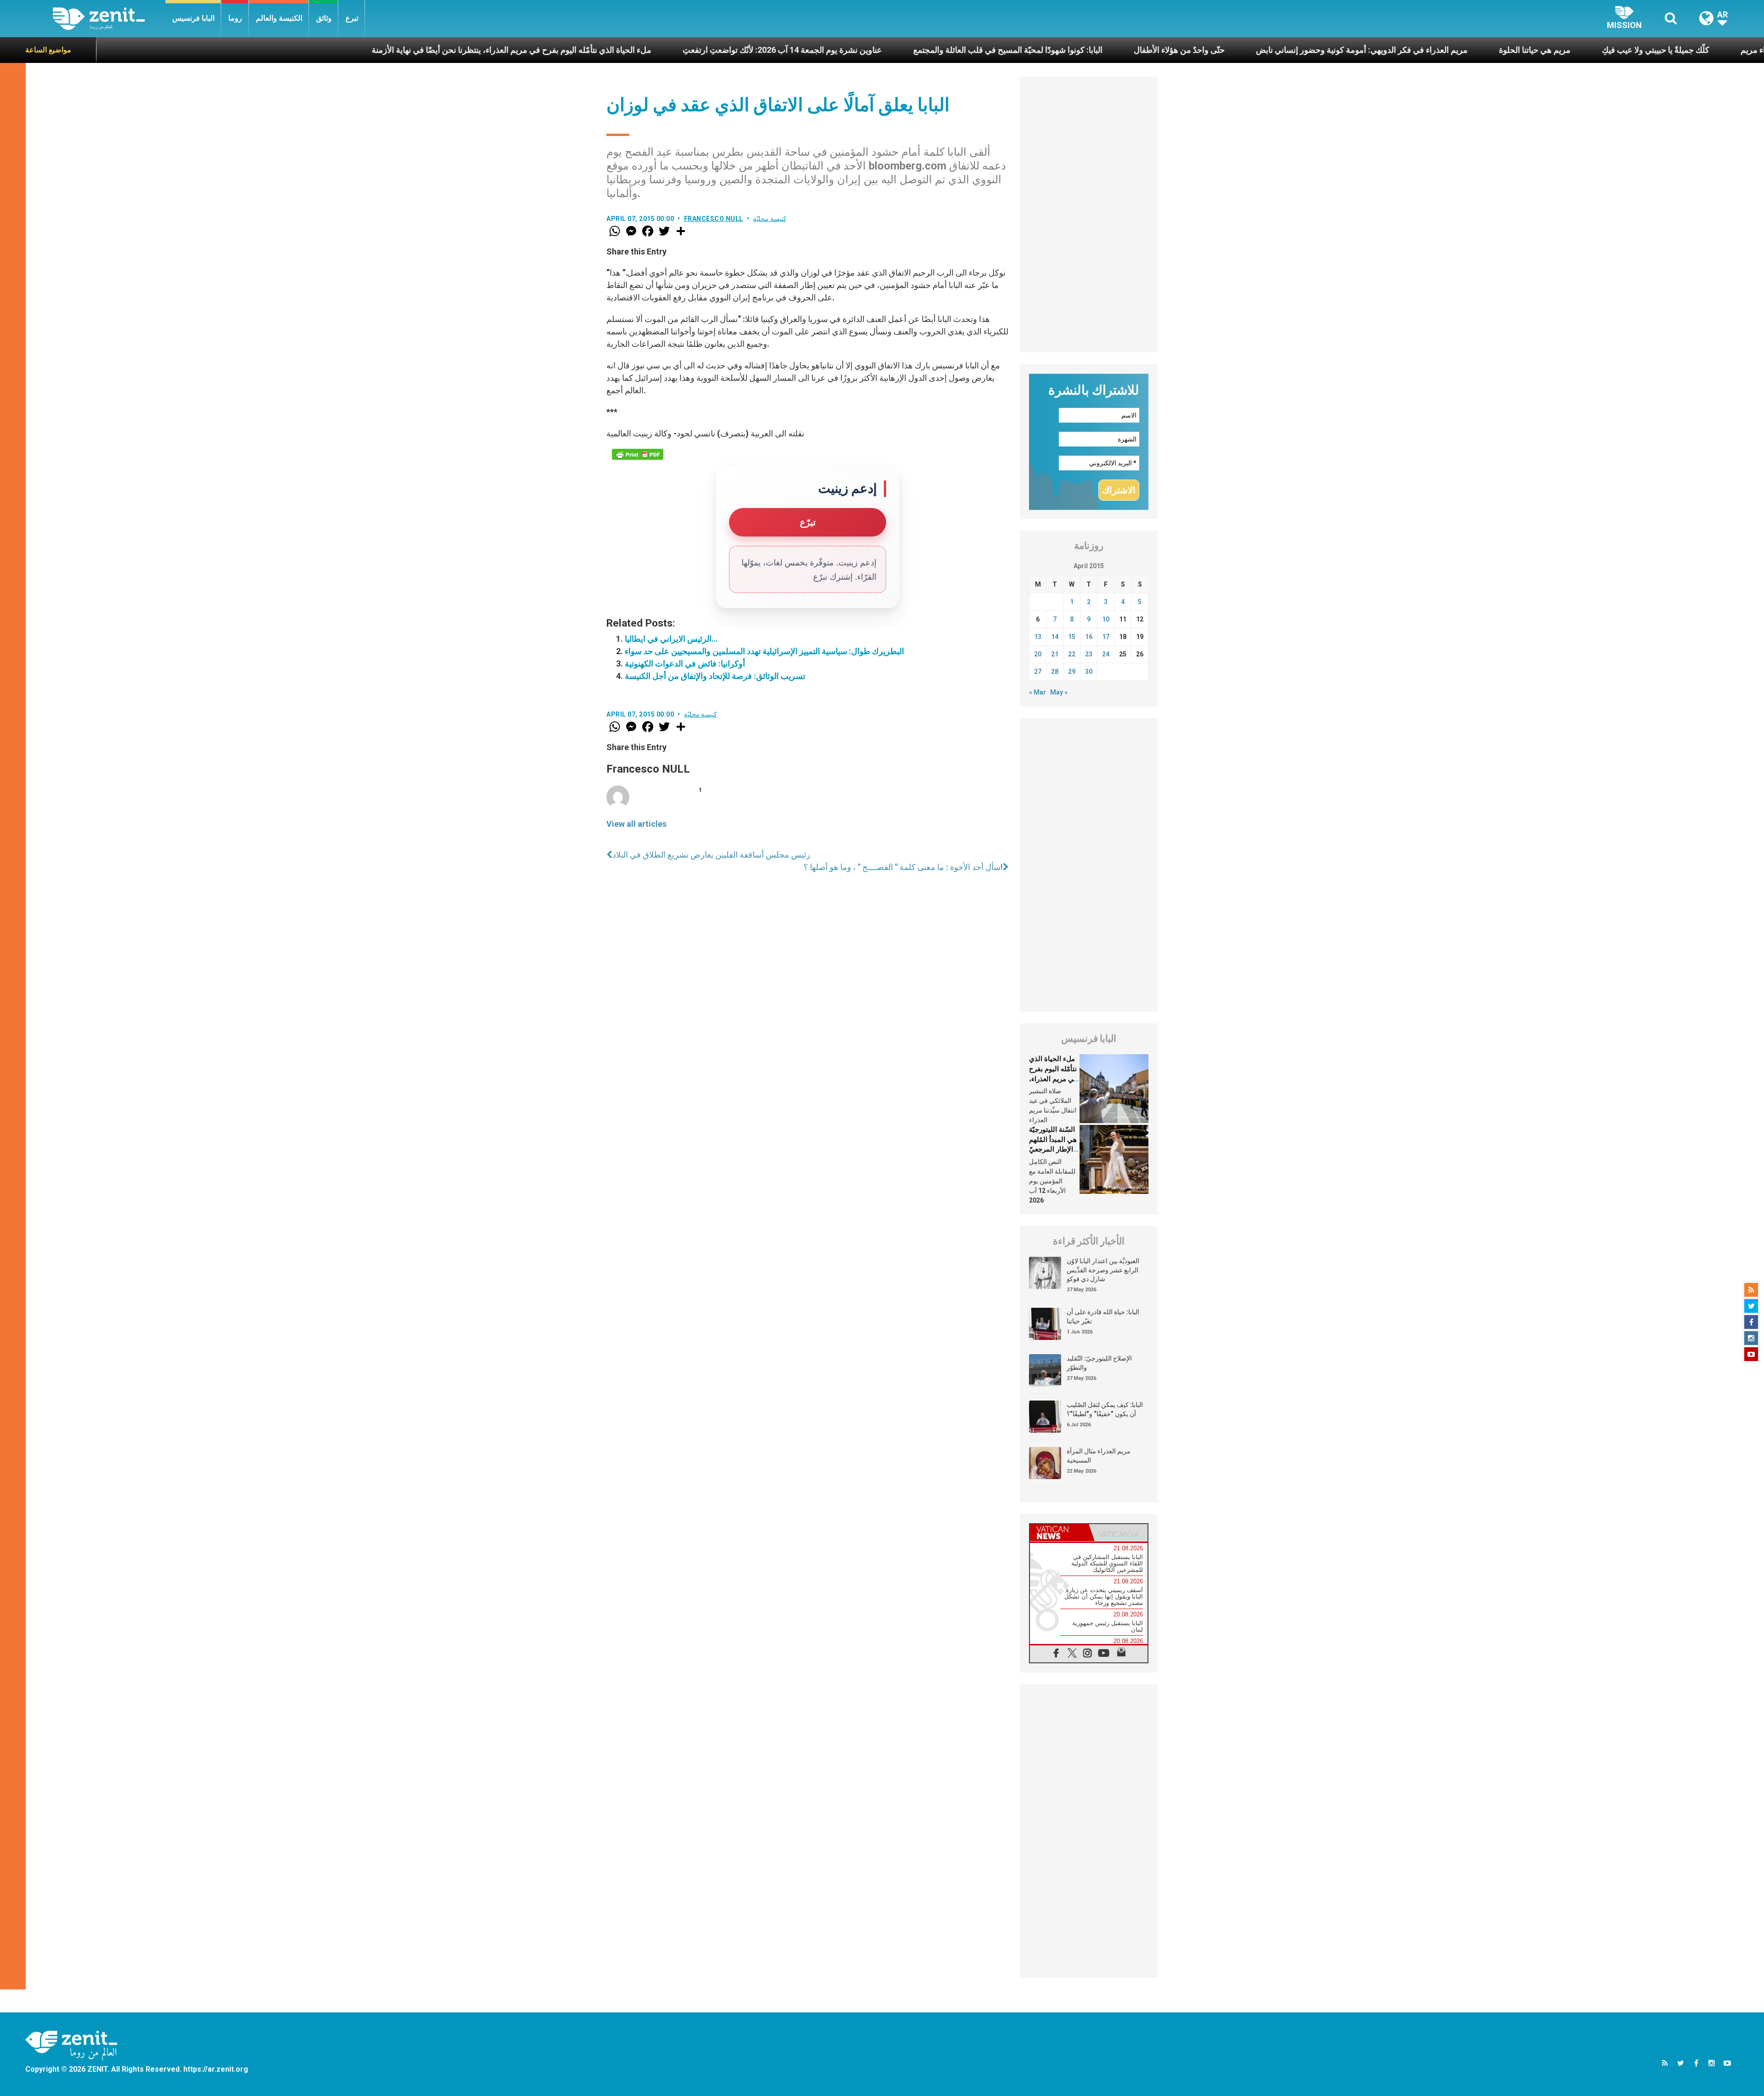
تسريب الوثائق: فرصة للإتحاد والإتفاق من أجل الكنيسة (715, 676)
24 (1106, 654)
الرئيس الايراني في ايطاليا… (671, 639)
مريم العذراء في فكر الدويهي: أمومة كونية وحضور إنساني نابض (1165, 50)
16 (1089, 637)
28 (1055, 672)
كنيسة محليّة (770, 219)
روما (235, 18)
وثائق (324, 18)
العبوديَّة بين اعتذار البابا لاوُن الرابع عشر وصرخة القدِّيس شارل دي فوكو (1103, 1270)
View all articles (636, 824)
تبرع (352, 18)
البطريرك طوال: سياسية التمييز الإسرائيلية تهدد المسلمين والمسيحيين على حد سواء (764, 651)
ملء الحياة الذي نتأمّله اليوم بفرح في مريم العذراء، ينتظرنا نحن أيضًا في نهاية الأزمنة (314, 50)
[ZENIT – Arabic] (109, 19)
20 (1038, 654)
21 (1055, 654)
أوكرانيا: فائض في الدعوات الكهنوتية (685, 664)
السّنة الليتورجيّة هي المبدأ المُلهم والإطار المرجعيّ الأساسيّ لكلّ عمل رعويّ (1053, 1149)
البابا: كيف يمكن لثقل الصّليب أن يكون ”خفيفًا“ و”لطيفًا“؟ (1105, 1409)
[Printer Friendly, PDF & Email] (638, 454)
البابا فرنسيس (193, 18)
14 (1055, 637)
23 (1089, 654)
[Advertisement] (1089, 215)
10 (1106, 619)
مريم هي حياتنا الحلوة (1338, 50)
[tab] (1059, 1533)
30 (1089, 672)
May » (1059, 692)
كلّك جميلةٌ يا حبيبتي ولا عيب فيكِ (1459, 50)
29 (1072, 672)
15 (1072, 637)
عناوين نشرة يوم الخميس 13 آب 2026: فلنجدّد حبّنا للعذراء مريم (1650, 50)
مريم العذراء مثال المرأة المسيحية (1099, 1456)
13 (1038, 637)
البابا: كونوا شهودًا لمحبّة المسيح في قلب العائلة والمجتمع (811, 50)
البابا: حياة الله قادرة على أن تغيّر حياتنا (1103, 1316)
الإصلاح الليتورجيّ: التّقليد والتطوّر (1099, 1363)
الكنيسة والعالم (279, 18)
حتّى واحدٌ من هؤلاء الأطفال (982, 50)
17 (1106, 637)
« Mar (1037, 692)
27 (1038, 672)
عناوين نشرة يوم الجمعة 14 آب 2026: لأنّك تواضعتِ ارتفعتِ (585, 50)
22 (1072, 654)
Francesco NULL (714, 219)
